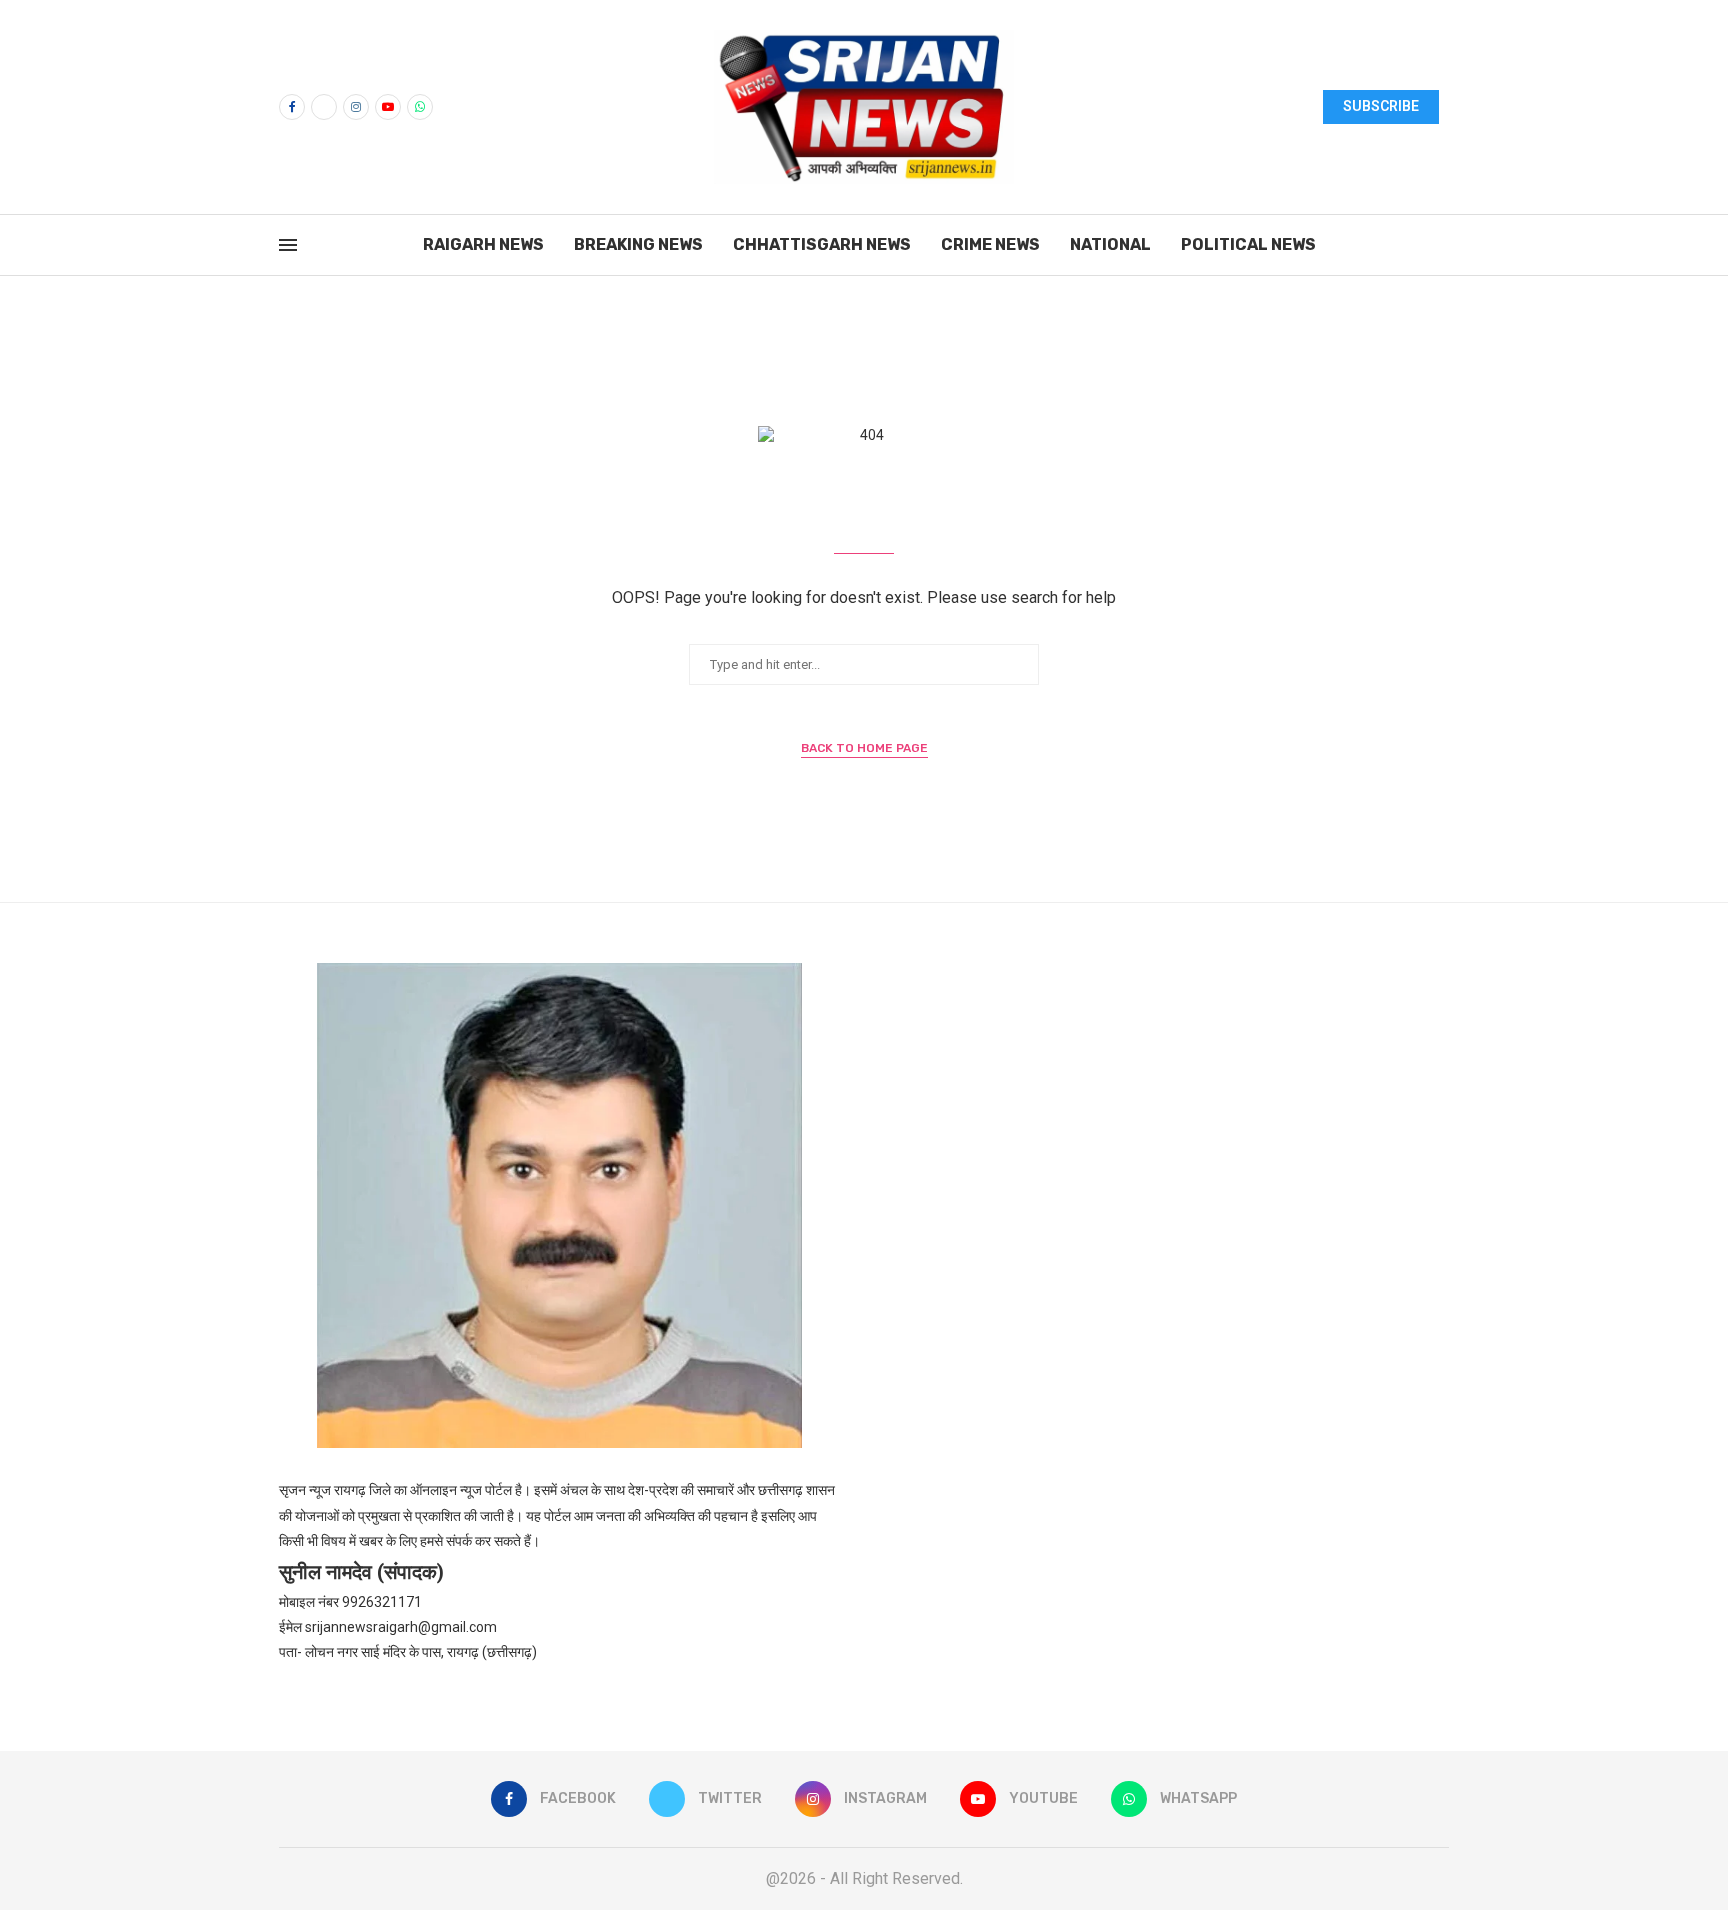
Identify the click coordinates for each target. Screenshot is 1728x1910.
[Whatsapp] (420, 107)
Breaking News (638, 244)
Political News (1248, 244)
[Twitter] (324, 107)
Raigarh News (483, 244)
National (1110, 244)
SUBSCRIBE (1381, 106)
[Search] (1439, 246)
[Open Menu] (288, 245)
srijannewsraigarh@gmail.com (401, 1627)
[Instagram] (356, 107)
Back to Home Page (864, 748)
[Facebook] (292, 107)
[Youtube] (388, 107)
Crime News (990, 244)
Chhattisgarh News (822, 244)
